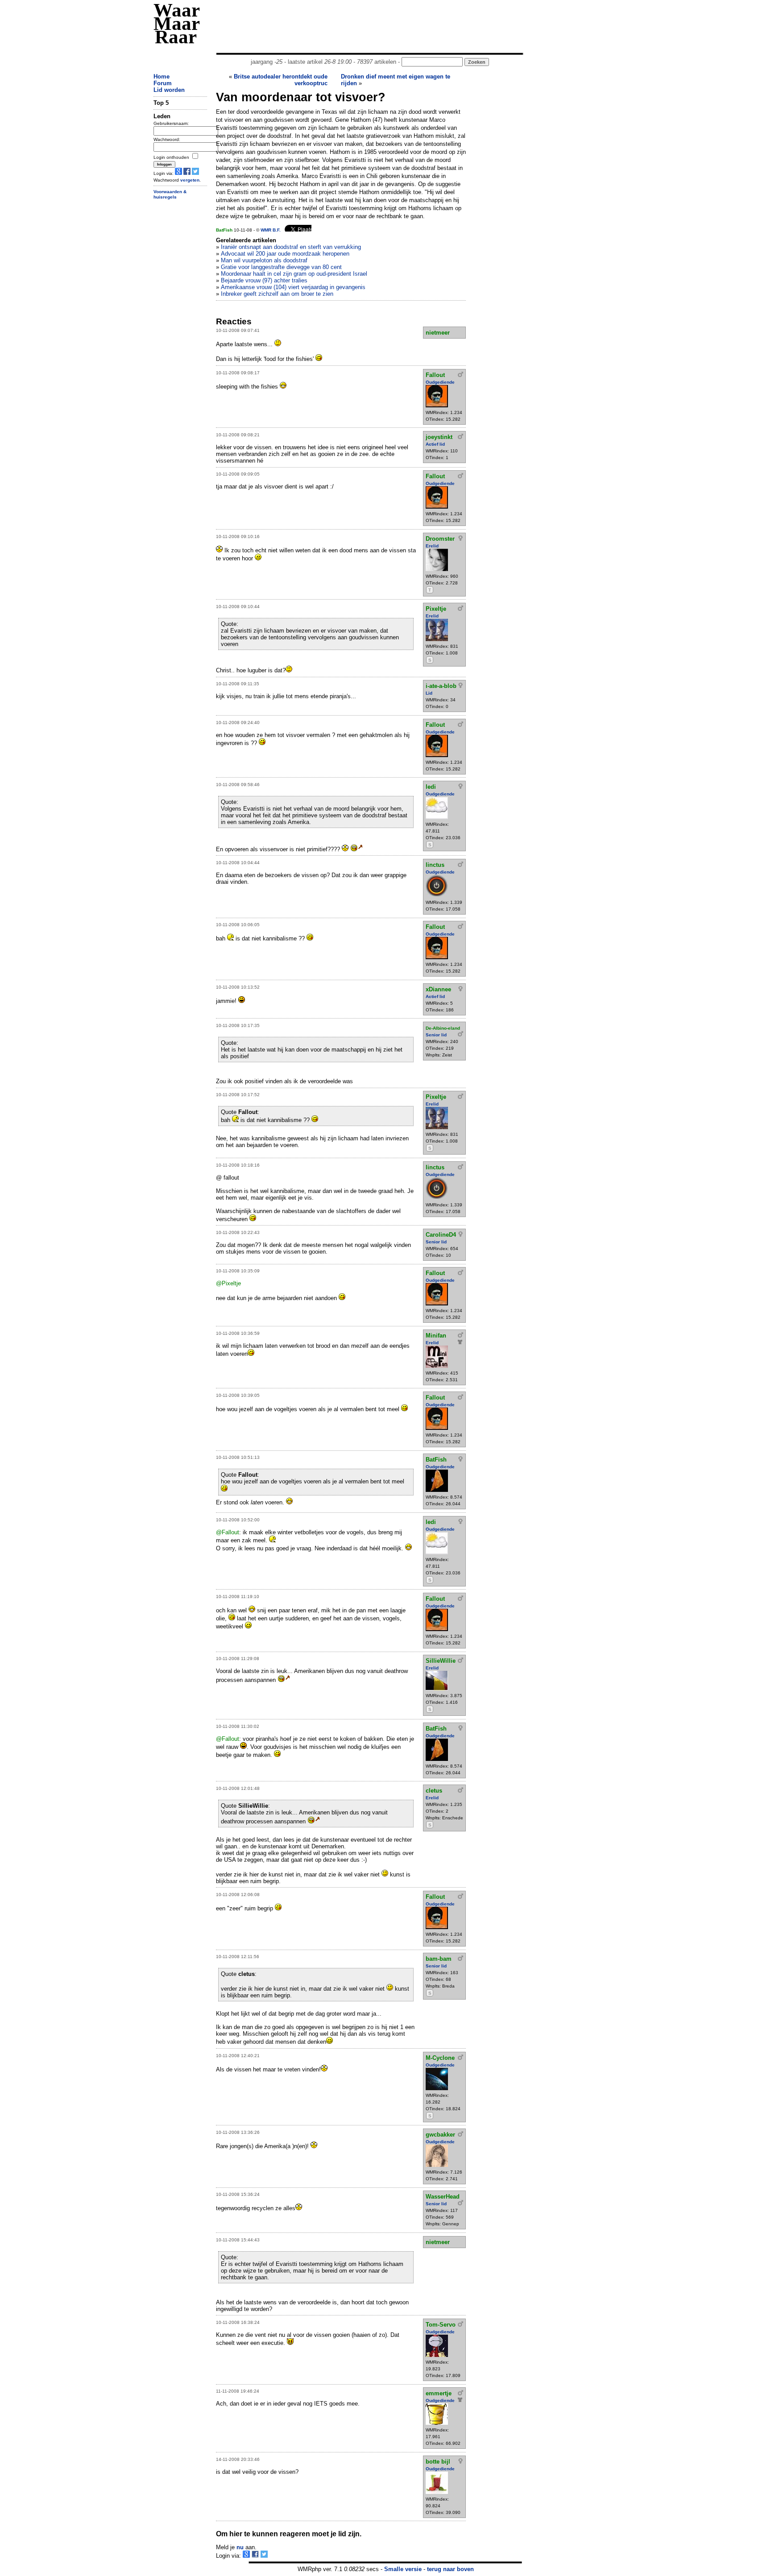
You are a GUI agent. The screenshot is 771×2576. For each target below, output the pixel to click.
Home (162, 77)
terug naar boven (450, 2569)
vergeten (190, 180)
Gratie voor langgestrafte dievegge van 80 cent (281, 267)
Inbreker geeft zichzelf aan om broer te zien (277, 294)
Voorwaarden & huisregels (170, 195)
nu (240, 2547)
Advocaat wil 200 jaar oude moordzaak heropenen (285, 254)
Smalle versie (403, 2569)
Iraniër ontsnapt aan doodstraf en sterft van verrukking (291, 247)
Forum (163, 83)
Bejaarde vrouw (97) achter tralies (264, 280)
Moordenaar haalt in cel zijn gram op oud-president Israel (294, 274)
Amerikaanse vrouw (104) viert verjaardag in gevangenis (293, 287)
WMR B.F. (271, 230)
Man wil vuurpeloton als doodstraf (264, 260)
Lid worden (169, 90)
